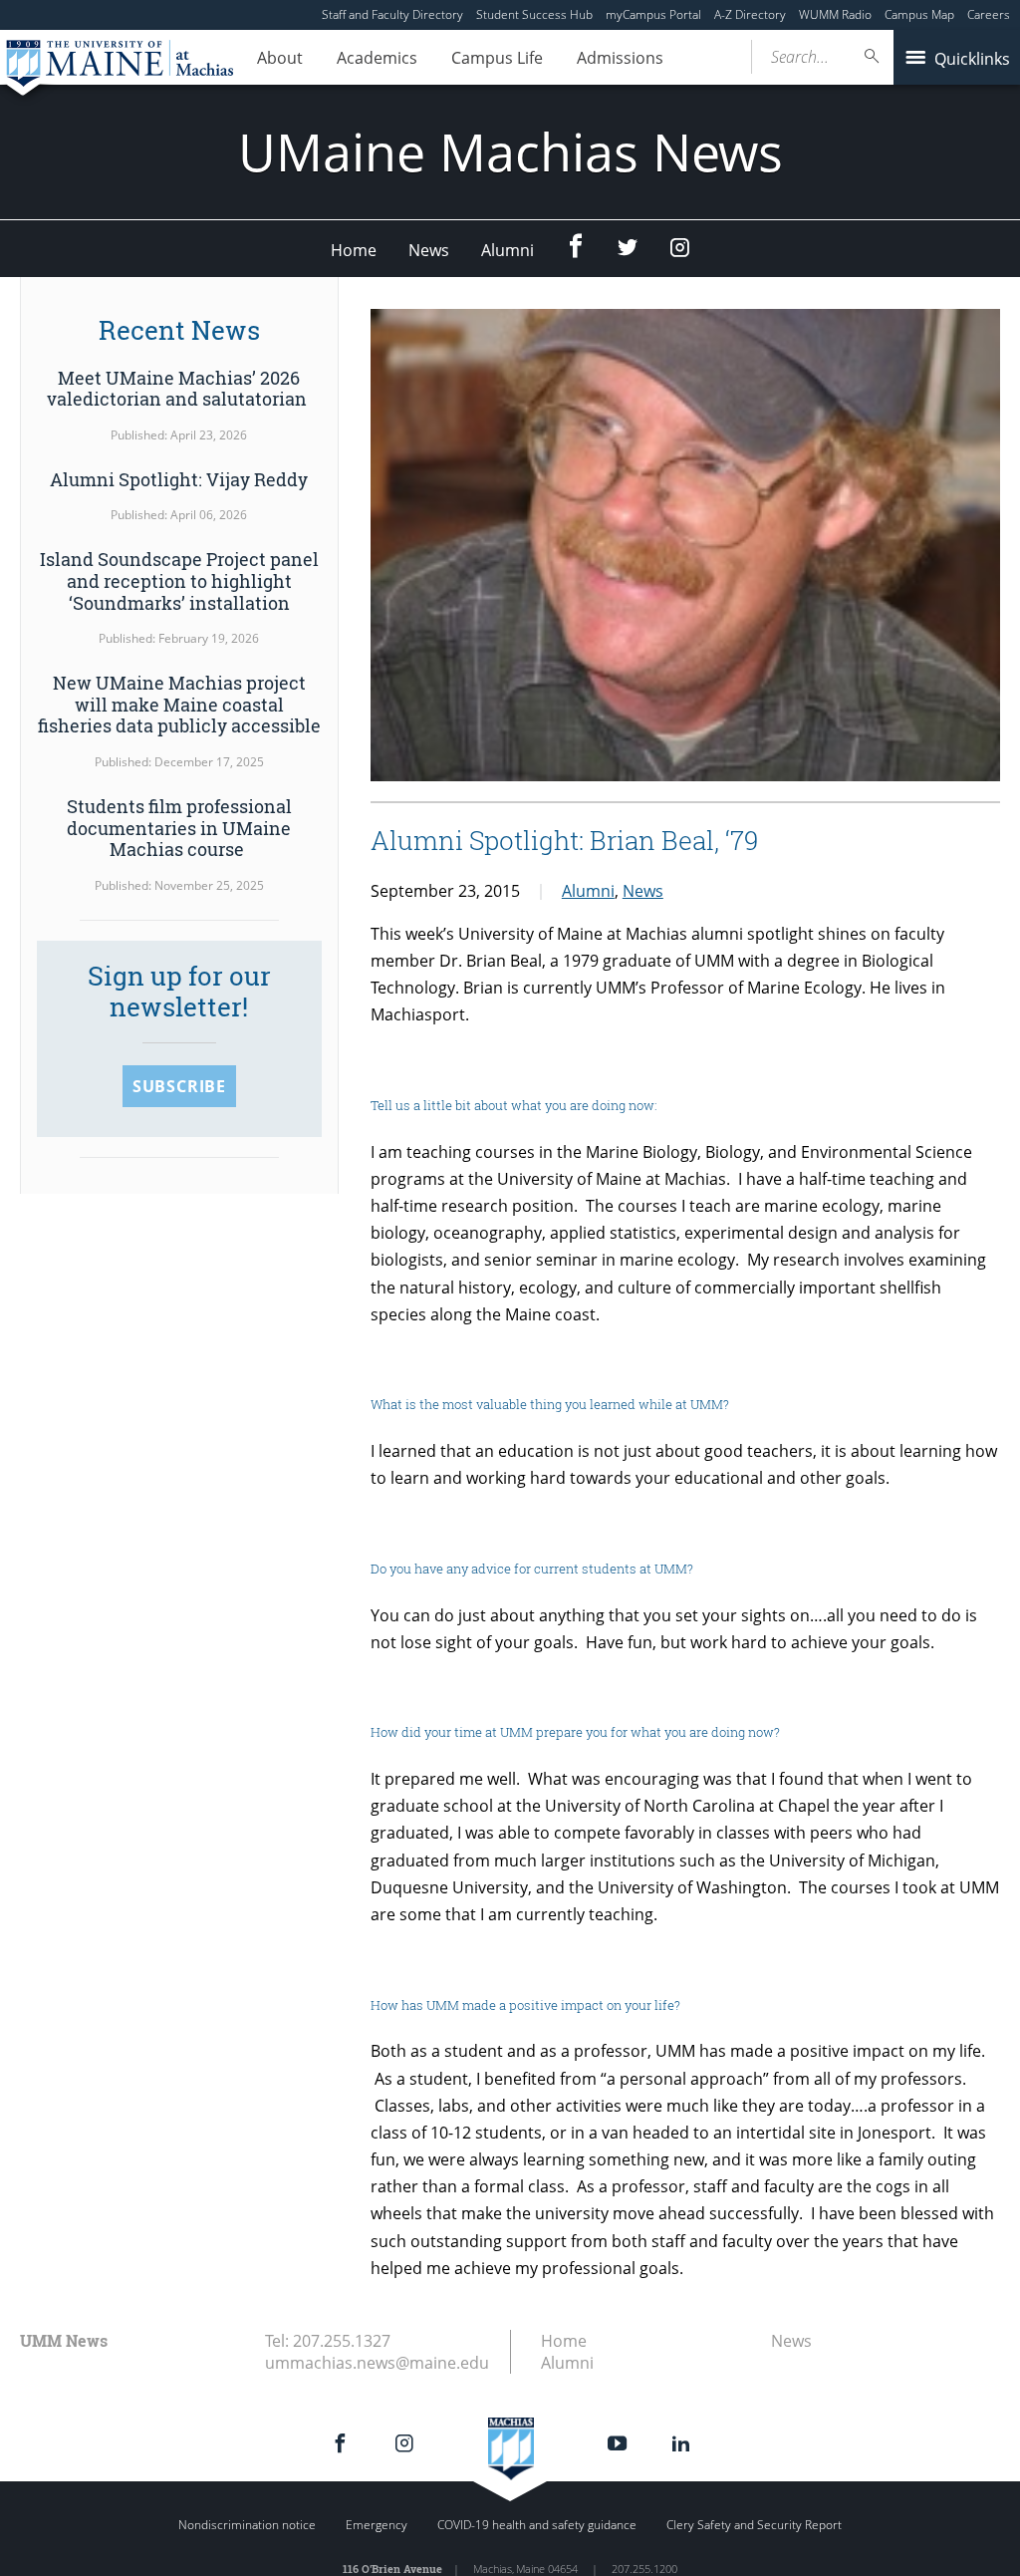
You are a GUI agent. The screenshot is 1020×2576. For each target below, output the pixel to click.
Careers (989, 14)
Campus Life (497, 58)
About (280, 58)
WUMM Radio (835, 14)
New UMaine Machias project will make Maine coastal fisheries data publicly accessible (179, 704)
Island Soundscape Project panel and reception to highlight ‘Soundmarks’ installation (179, 580)
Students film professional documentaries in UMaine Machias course (179, 828)
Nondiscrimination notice (247, 2525)
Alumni (508, 250)
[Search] (873, 56)
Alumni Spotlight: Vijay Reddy (179, 479)
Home (354, 250)
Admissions (620, 58)
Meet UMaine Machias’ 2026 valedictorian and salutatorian (179, 389)
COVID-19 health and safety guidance (537, 2525)
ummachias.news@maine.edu (377, 2363)
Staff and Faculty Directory (392, 14)
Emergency (377, 2525)
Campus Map (919, 14)
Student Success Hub (534, 14)
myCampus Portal (653, 14)
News (429, 250)
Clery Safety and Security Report (754, 2525)
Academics (377, 58)
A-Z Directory (750, 14)
